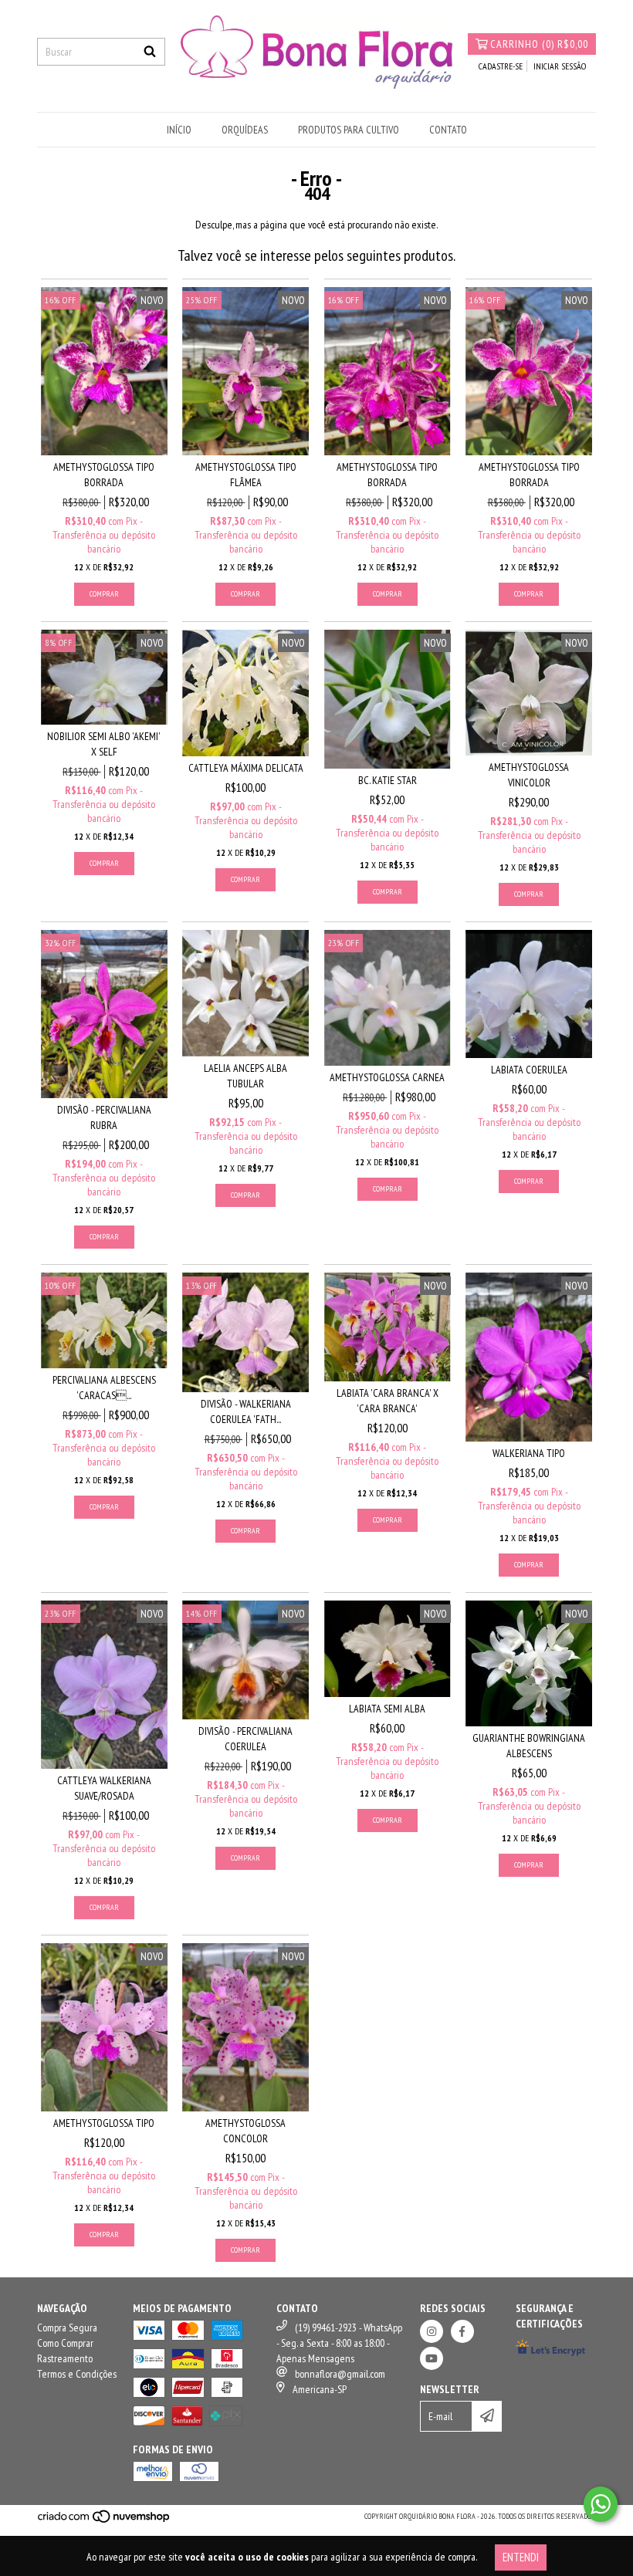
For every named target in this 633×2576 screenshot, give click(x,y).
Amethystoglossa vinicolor (529, 775)
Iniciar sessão (560, 66)
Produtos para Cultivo (349, 130)
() (539, 44)
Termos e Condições (77, 2374)
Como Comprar (65, 2343)
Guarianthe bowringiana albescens (529, 1746)
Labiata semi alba (387, 1709)
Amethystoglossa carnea (387, 1077)
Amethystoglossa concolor (245, 2131)
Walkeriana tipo (529, 1453)
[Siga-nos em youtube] (432, 2358)
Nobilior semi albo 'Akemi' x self (104, 744)
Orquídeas (245, 130)
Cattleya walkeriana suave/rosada (104, 1788)
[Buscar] (150, 52)
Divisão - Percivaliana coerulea (245, 1739)
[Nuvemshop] (105, 2522)
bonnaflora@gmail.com (340, 2374)
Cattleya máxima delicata (246, 768)
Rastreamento (65, 2358)
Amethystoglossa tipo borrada (104, 475)
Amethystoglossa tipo (104, 2123)
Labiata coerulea (529, 1070)
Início (179, 130)
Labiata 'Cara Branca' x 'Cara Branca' (388, 1401)
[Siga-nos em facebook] (462, 2331)
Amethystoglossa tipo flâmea (246, 475)
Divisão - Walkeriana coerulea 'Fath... (246, 1411)
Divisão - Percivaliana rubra (104, 1117)
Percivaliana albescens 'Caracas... (104, 1388)
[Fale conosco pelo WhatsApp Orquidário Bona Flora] (601, 2504)
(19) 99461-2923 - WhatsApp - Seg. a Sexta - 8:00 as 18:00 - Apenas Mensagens (339, 2343)
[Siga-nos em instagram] (432, 2331)
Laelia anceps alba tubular (245, 1076)
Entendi (521, 2557)
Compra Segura (67, 2328)
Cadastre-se (501, 66)
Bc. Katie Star (388, 780)
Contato (448, 130)
